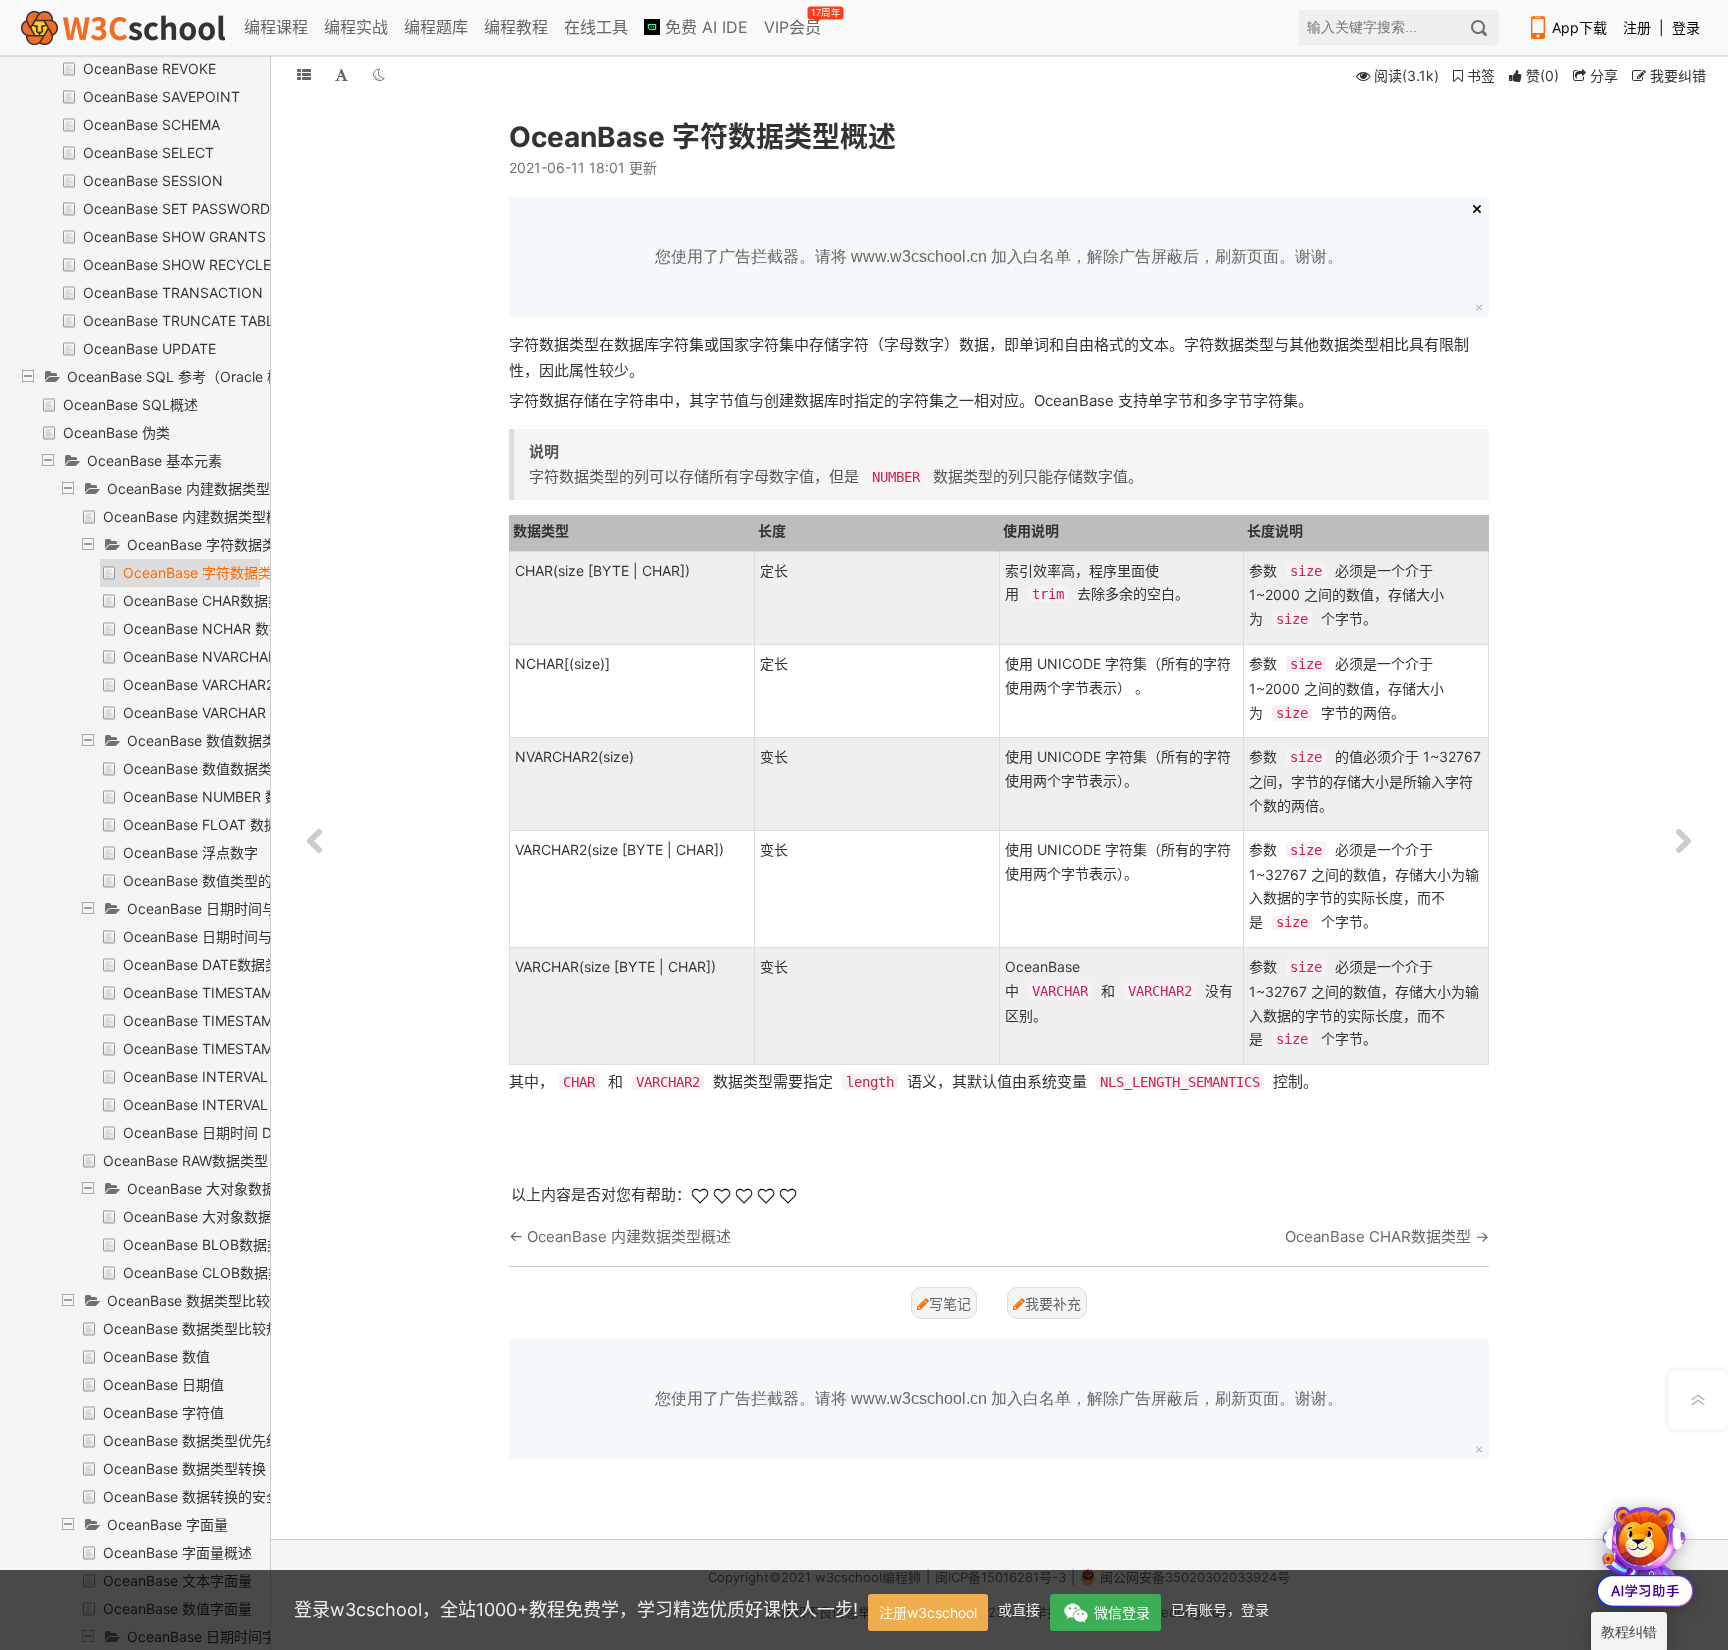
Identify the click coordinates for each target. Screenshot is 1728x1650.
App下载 (1579, 27)
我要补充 (1053, 1303)
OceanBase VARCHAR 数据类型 (224, 712)
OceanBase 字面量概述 (177, 1552)
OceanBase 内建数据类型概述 (198, 516)
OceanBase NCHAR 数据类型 (217, 628)
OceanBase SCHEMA (151, 124)
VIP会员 (794, 23)
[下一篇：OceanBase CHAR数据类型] (1683, 842)
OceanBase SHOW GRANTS (174, 236)
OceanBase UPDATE (149, 348)
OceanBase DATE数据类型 (208, 964)
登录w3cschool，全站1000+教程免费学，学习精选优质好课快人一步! (576, 1609)
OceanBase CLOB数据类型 (209, 1272)
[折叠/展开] (304, 74)
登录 (1686, 27)
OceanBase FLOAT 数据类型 (214, 824)
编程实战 (356, 27)
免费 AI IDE (704, 27)
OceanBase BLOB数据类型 (209, 1244)
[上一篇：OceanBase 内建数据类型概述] (315, 842)
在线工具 (596, 27)
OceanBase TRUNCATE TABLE (182, 320)
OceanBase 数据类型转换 (184, 1468)
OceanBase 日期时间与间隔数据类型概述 (253, 936)
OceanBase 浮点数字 (190, 852)
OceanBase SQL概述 (130, 404)
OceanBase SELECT (148, 152)
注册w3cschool (928, 1612)
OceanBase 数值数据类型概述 (218, 768)
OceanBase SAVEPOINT (161, 96)
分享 (1602, 75)
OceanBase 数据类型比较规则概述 (212, 1328)
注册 (1637, 27)
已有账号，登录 (1220, 1609)
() (1542, 75)
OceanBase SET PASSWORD (176, 208)
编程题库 (436, 27)
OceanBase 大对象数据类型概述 (225, 1216)
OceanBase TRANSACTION (173, 292)
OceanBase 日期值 (163, 1384)
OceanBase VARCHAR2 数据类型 (228, 684)
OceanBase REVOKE (149, 68)
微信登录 (1122, 1612)
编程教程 (516, 27)
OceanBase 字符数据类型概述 (218, 572)
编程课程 (276, 27)
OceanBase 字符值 (163, 1412)
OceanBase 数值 (156, 1356)
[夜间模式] (379, 74)
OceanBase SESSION (153, 180)
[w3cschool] (123, 27)
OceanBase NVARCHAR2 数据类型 (234, 656)
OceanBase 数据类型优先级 (191, 1440)
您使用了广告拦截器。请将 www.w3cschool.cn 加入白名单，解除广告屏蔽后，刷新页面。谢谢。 (999, 256)
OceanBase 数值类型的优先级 (218, 880)
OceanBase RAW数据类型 (185, 1160)
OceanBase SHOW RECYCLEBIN (189, 264)
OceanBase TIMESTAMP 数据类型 (232, 992)
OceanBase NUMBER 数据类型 (222, 796)
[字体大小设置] (341, 74)
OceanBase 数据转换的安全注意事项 (219, 1496)
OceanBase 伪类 (116, 432)
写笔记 (950, 1303)
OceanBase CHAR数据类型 (209, 600)
